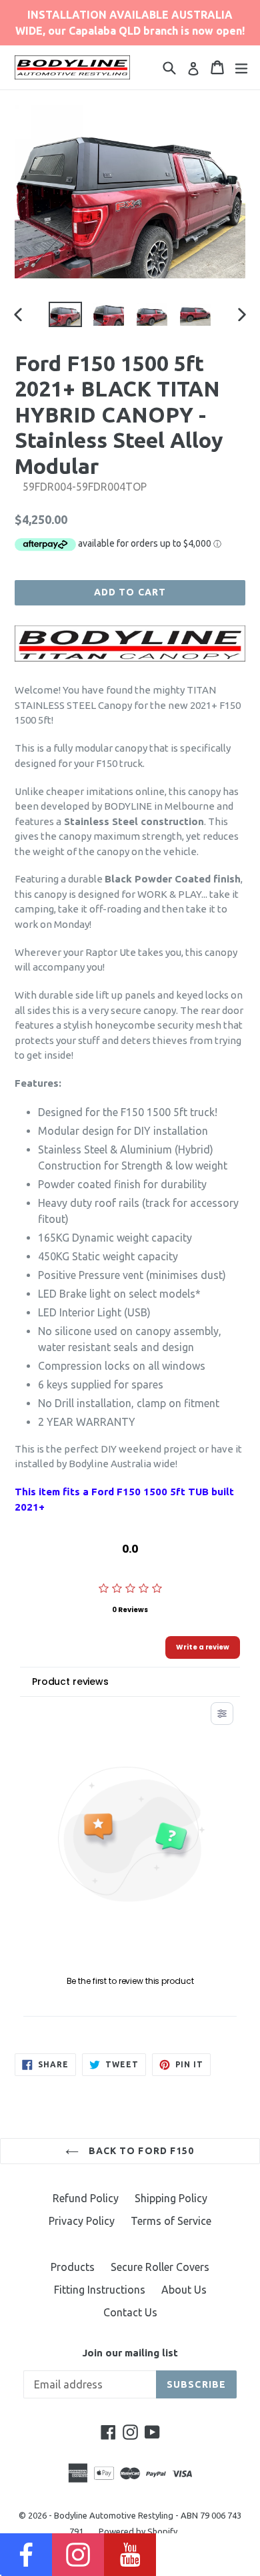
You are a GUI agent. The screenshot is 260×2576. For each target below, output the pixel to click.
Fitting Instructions (100, 2290)
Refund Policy (86, 2198)
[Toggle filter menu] (222, 1714)
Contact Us (130, 2312)
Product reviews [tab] (70, 1682)
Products (73, 2267)
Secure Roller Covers (160, 2267)
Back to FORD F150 (140, 2151)
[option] (65, 315)
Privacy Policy (82, 2221)
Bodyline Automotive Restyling (114, 2515)
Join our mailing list (130, 2353)
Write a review (203, 1647)
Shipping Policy (171, 2198)
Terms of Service (171, 2221)
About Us (184, 2290)
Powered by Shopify (138, 2531)
